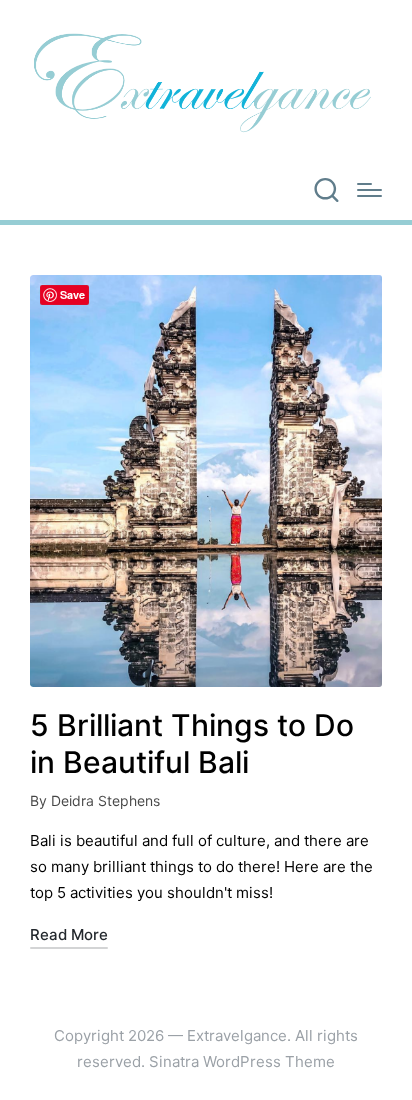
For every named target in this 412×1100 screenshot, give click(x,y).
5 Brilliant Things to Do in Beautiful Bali (192, 744)
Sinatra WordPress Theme (242, 1061)
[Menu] (369, 190)
